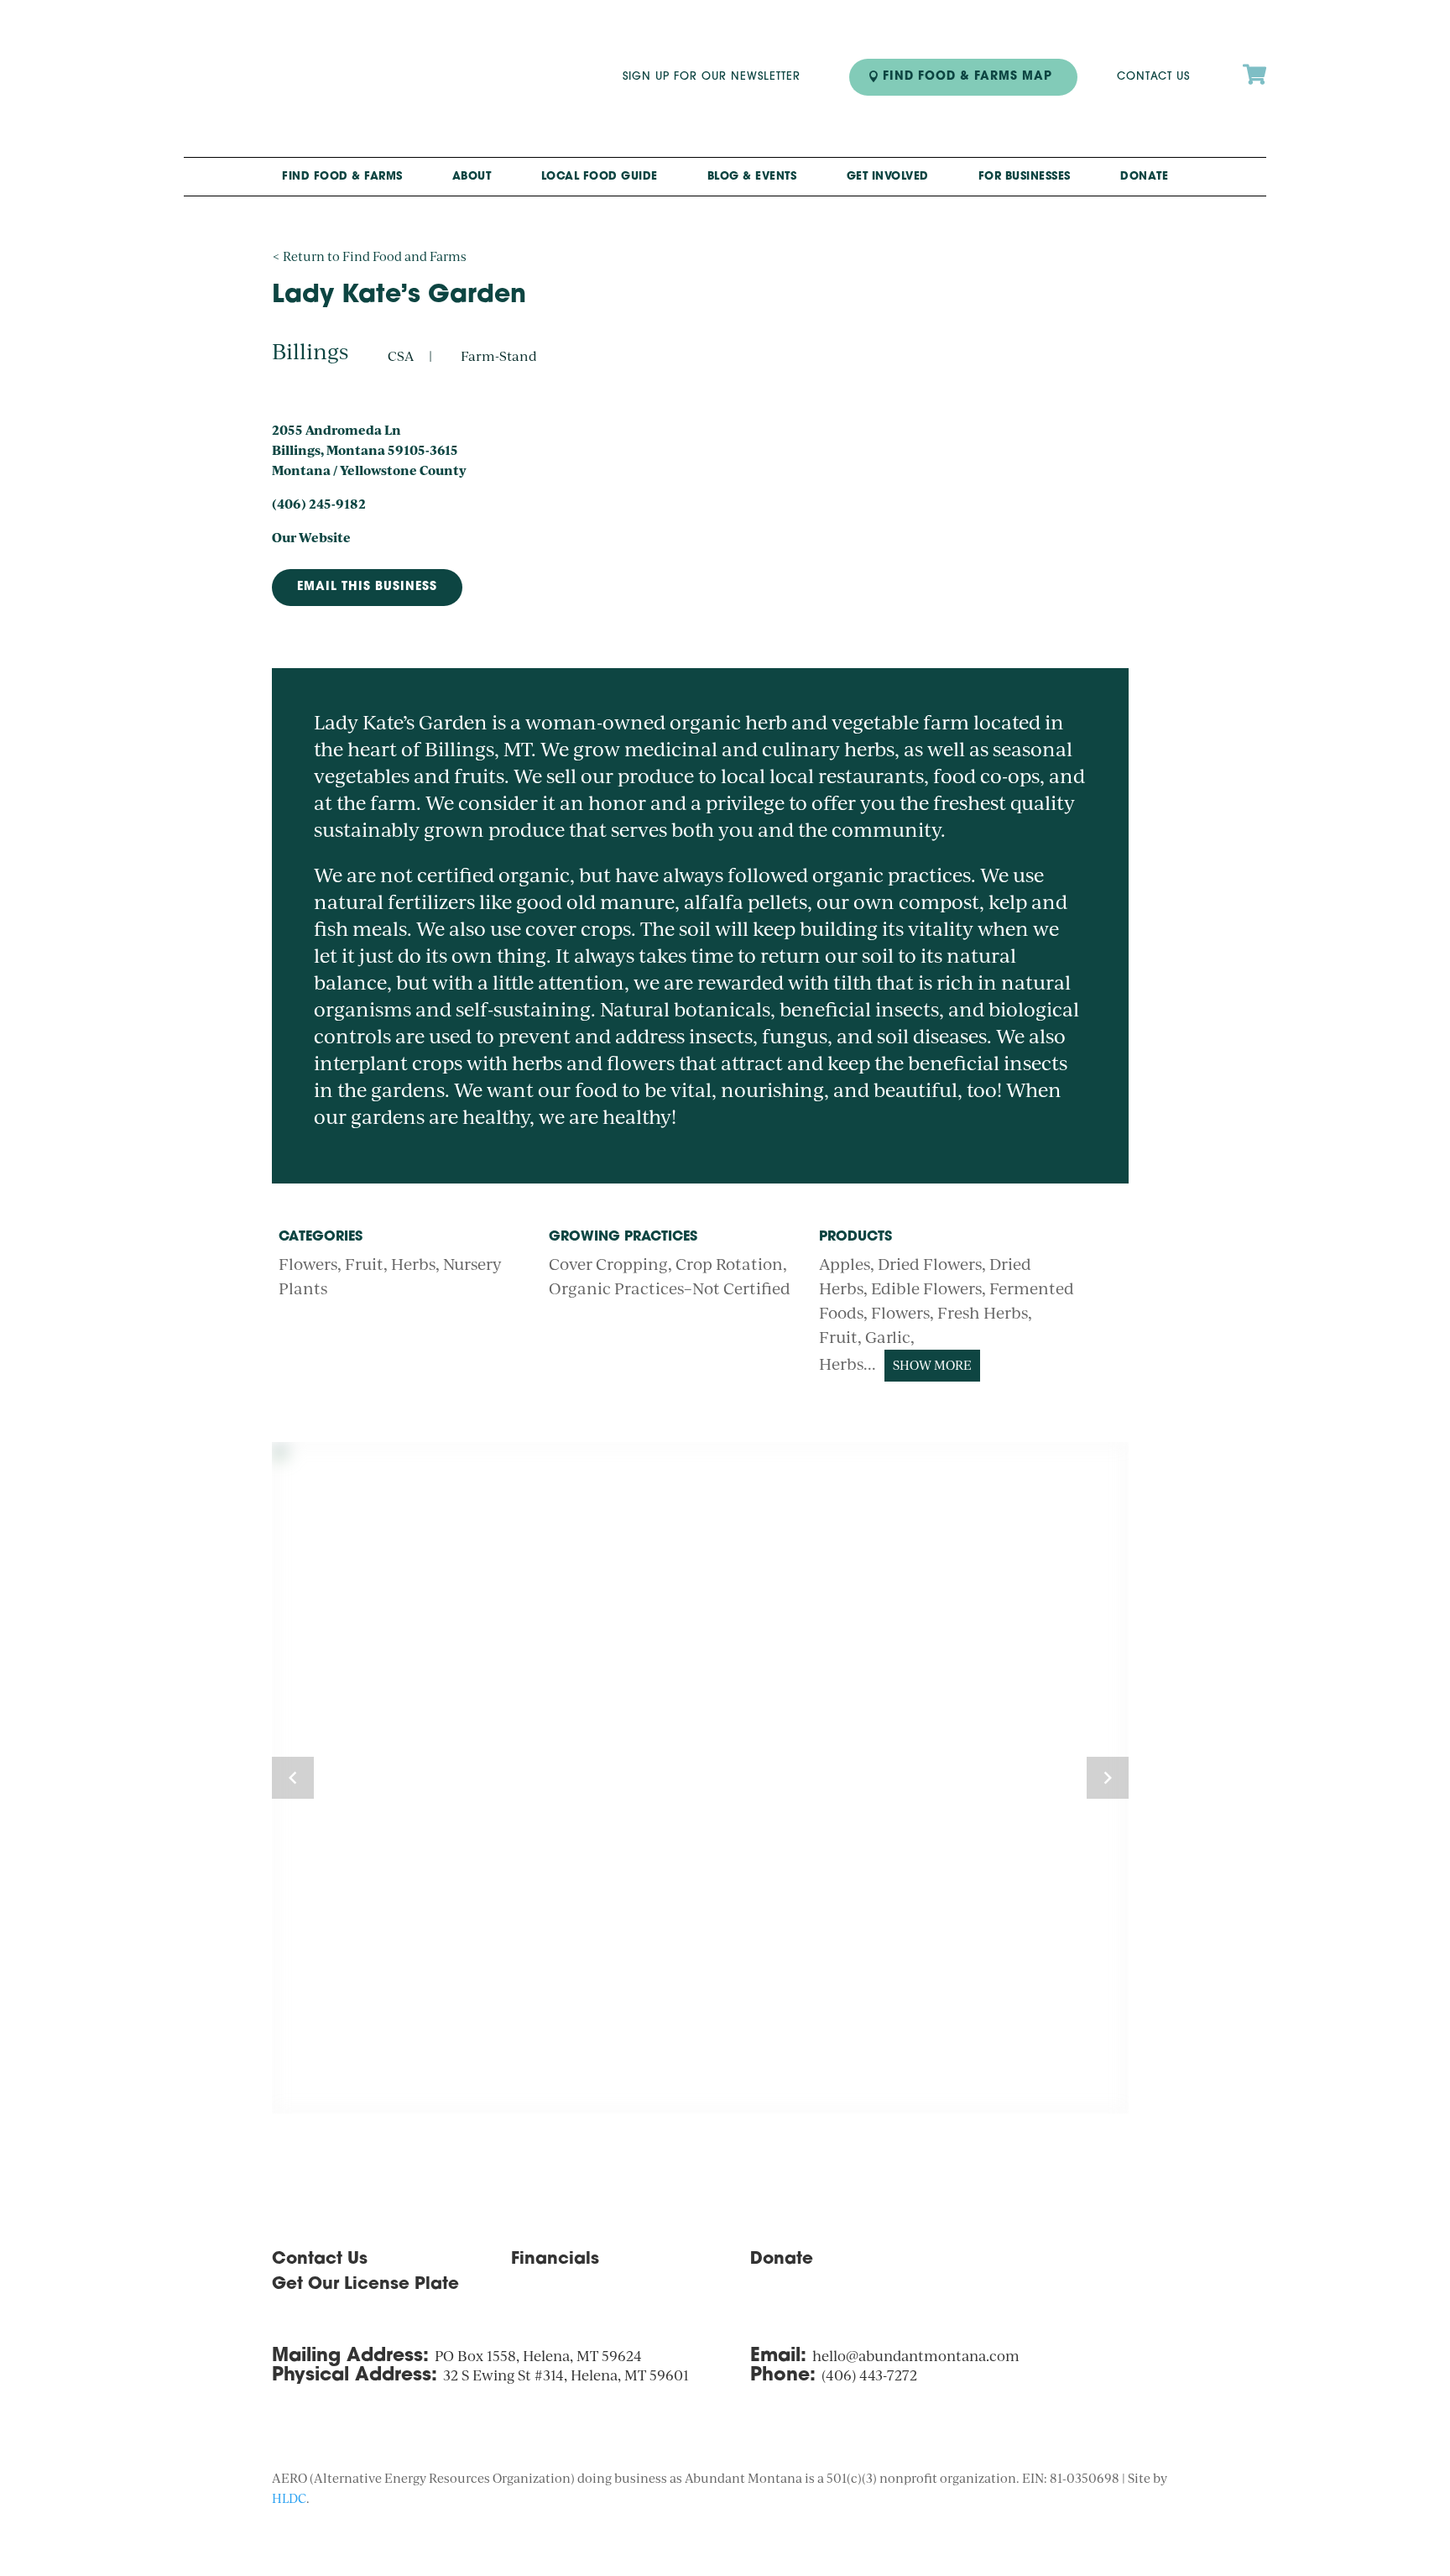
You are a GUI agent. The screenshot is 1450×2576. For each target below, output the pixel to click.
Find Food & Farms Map (968, 77)
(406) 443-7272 (869, 2375)
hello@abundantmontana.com (916, 2356)
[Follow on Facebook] (1131, 2265)
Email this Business (367, 587)
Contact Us (1153, 77)
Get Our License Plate (365, 2285)
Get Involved (888, 177)
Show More (932, 1365)
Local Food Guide (600, 177)
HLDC (289, 2498)
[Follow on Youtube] (1165, 2265)
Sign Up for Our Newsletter (712, 77)
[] (1254, 105)
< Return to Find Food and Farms (369, 256)
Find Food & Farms (342, 177)
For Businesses (1025, 177)
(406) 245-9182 (319, 504)
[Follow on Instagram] (1098, 2265)
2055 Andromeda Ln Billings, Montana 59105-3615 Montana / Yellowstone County (369, 450)
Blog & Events (752, 177)
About (472, 177)
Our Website (311, 537)
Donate (1144, 177)
